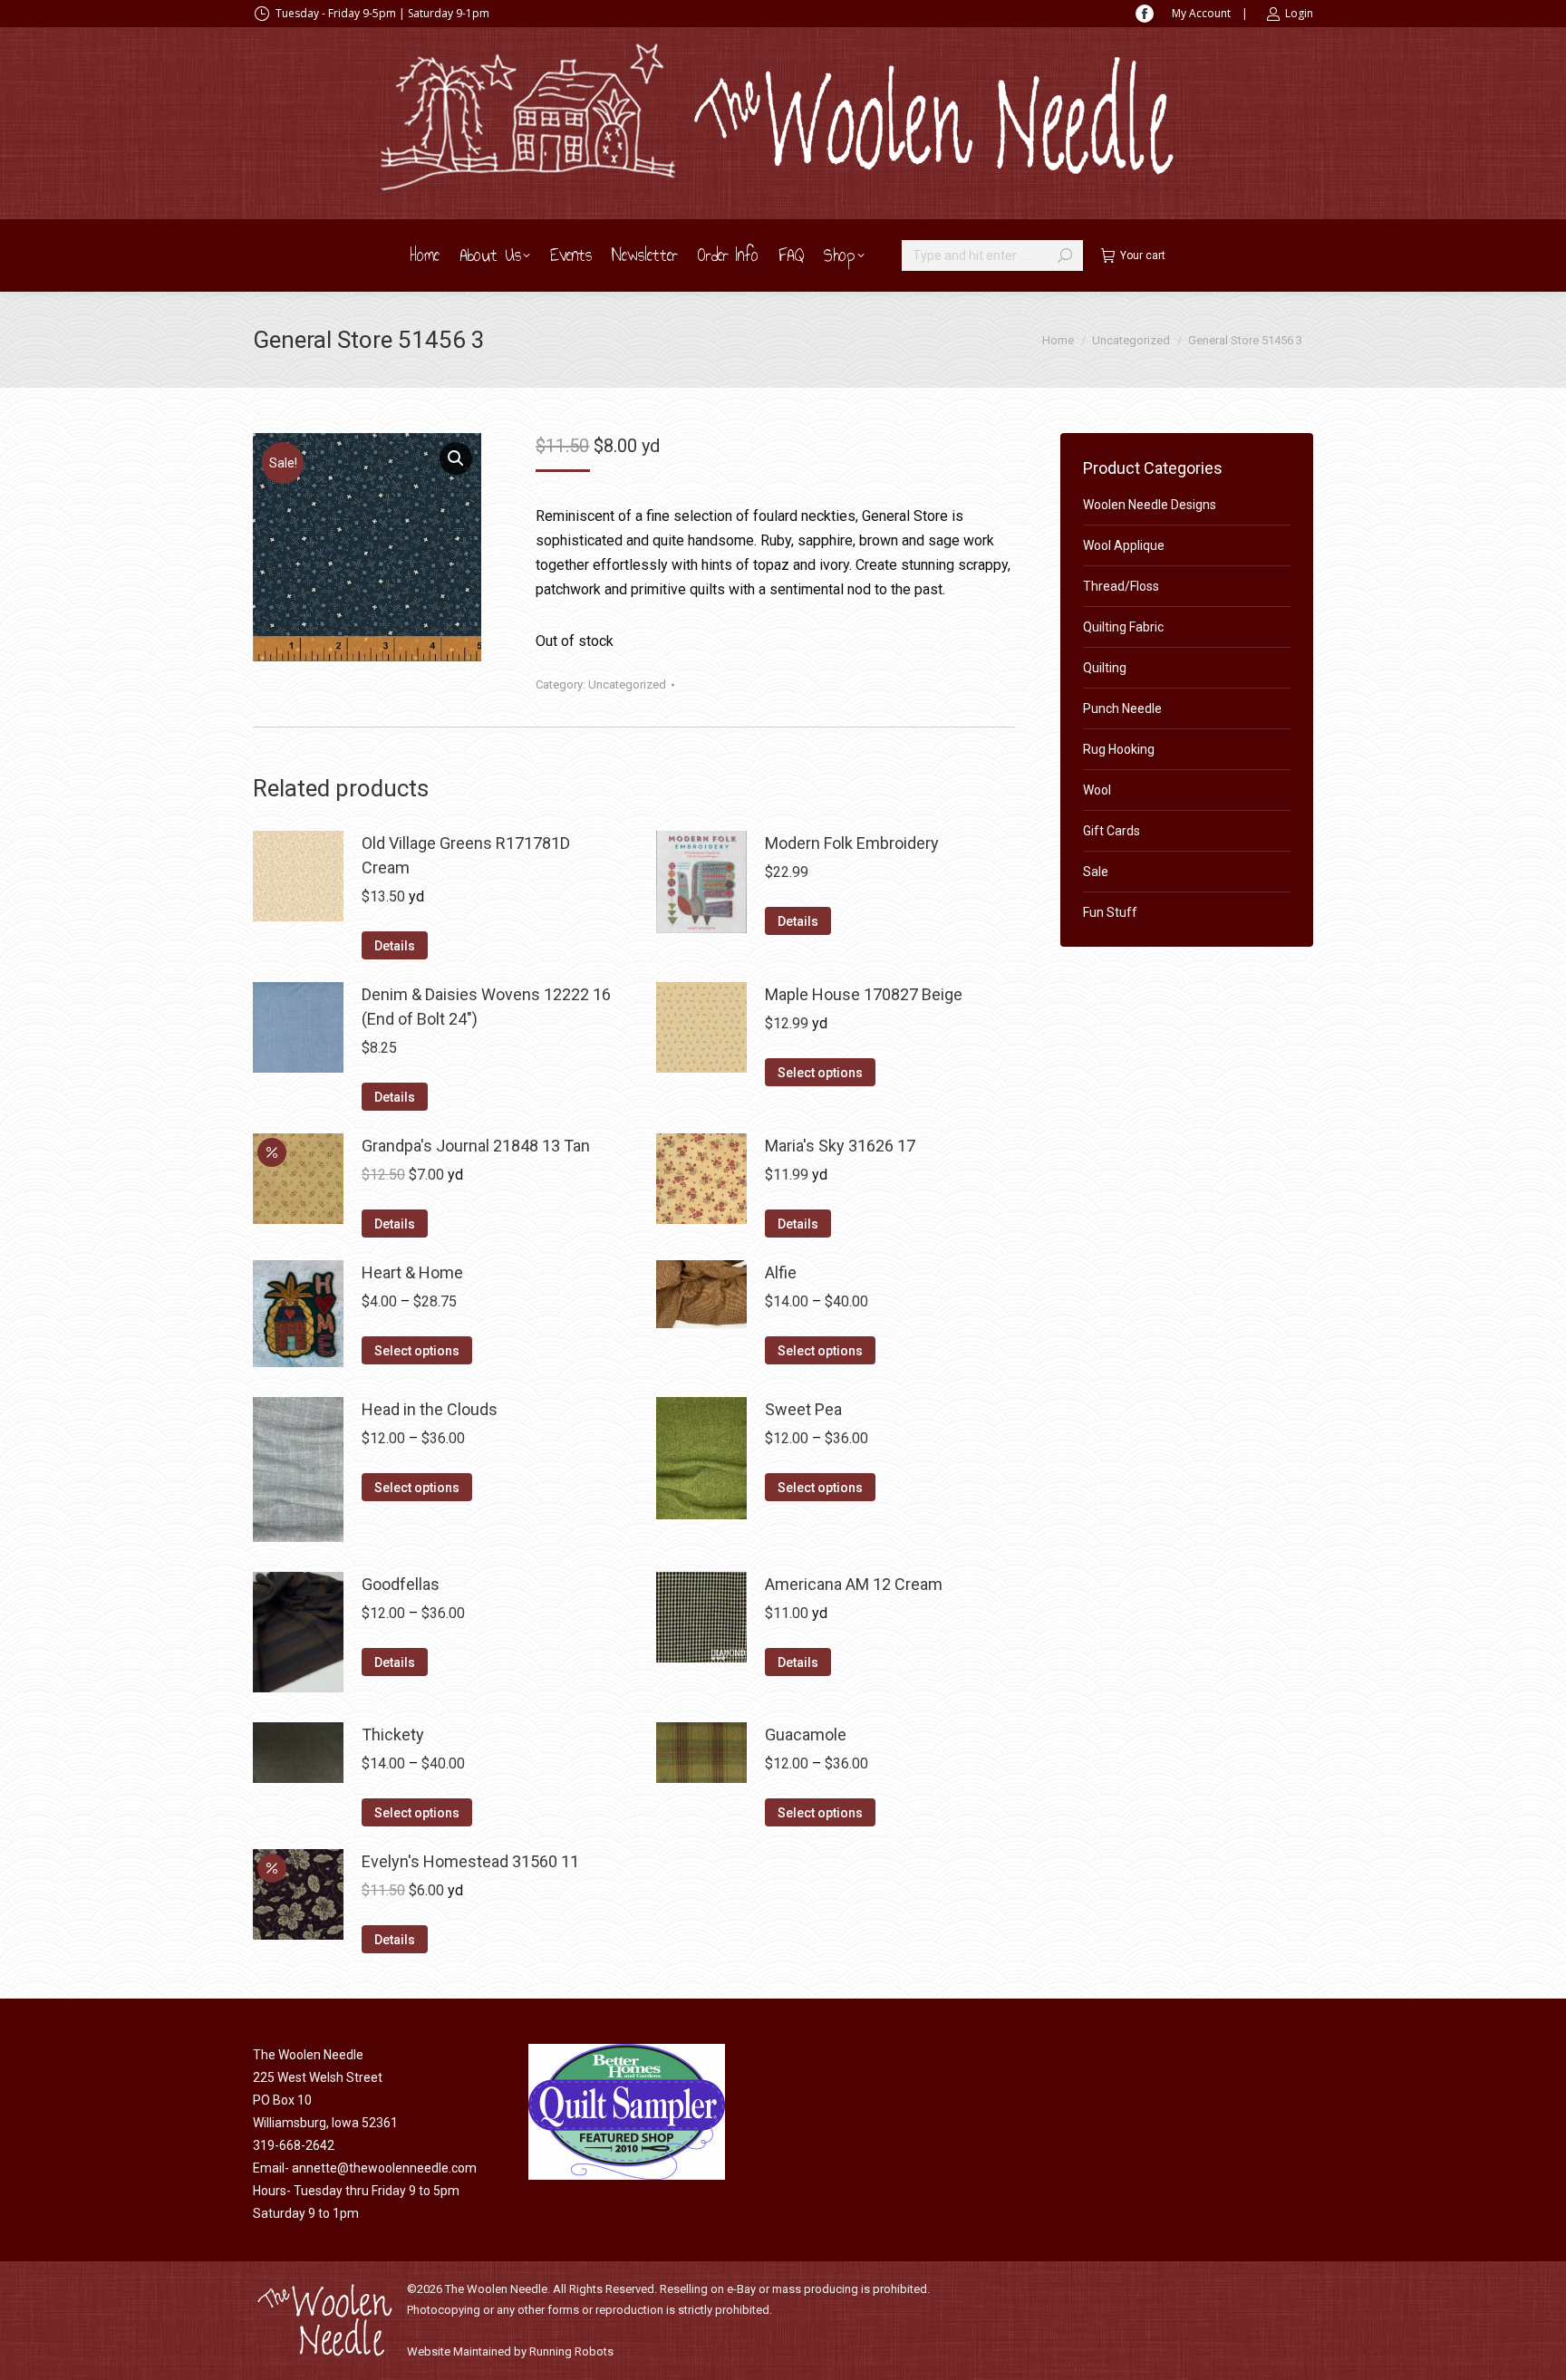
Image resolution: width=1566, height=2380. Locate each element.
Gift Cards (1112, 831)
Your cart (1143, 255)
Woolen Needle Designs (1150, 505)
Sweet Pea (803, 1409)
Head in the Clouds (430, 1409)
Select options (820, 1073)
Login (1299, 13)
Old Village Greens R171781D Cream (466, 855)
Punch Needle (1122, 708)
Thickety (393, 1734)
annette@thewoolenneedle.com (384, 2168)
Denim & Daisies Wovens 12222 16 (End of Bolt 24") (486, 1007)
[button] (456, 458)
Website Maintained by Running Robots (510, 2351)
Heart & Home (412, 1272)
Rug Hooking (1119, 749)
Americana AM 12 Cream (854, 1584)
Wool (1097, 790)
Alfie (781, 1272)
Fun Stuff (1110, 912)
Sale (1096, 872)
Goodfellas (401, 1584)
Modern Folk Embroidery (852, 843)
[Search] (1065, 255)
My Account (1201, 13)
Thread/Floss (1121, 586)
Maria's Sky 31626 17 (840, 1146)
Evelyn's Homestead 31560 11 (470, 1861)
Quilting (1105, 668)
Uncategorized (627, 684)
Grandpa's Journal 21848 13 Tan (476, 1146)
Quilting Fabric (1123, 627)
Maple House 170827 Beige (864, 994)
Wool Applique (1124, 545)
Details (395, 946)
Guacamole (806, 1734)
